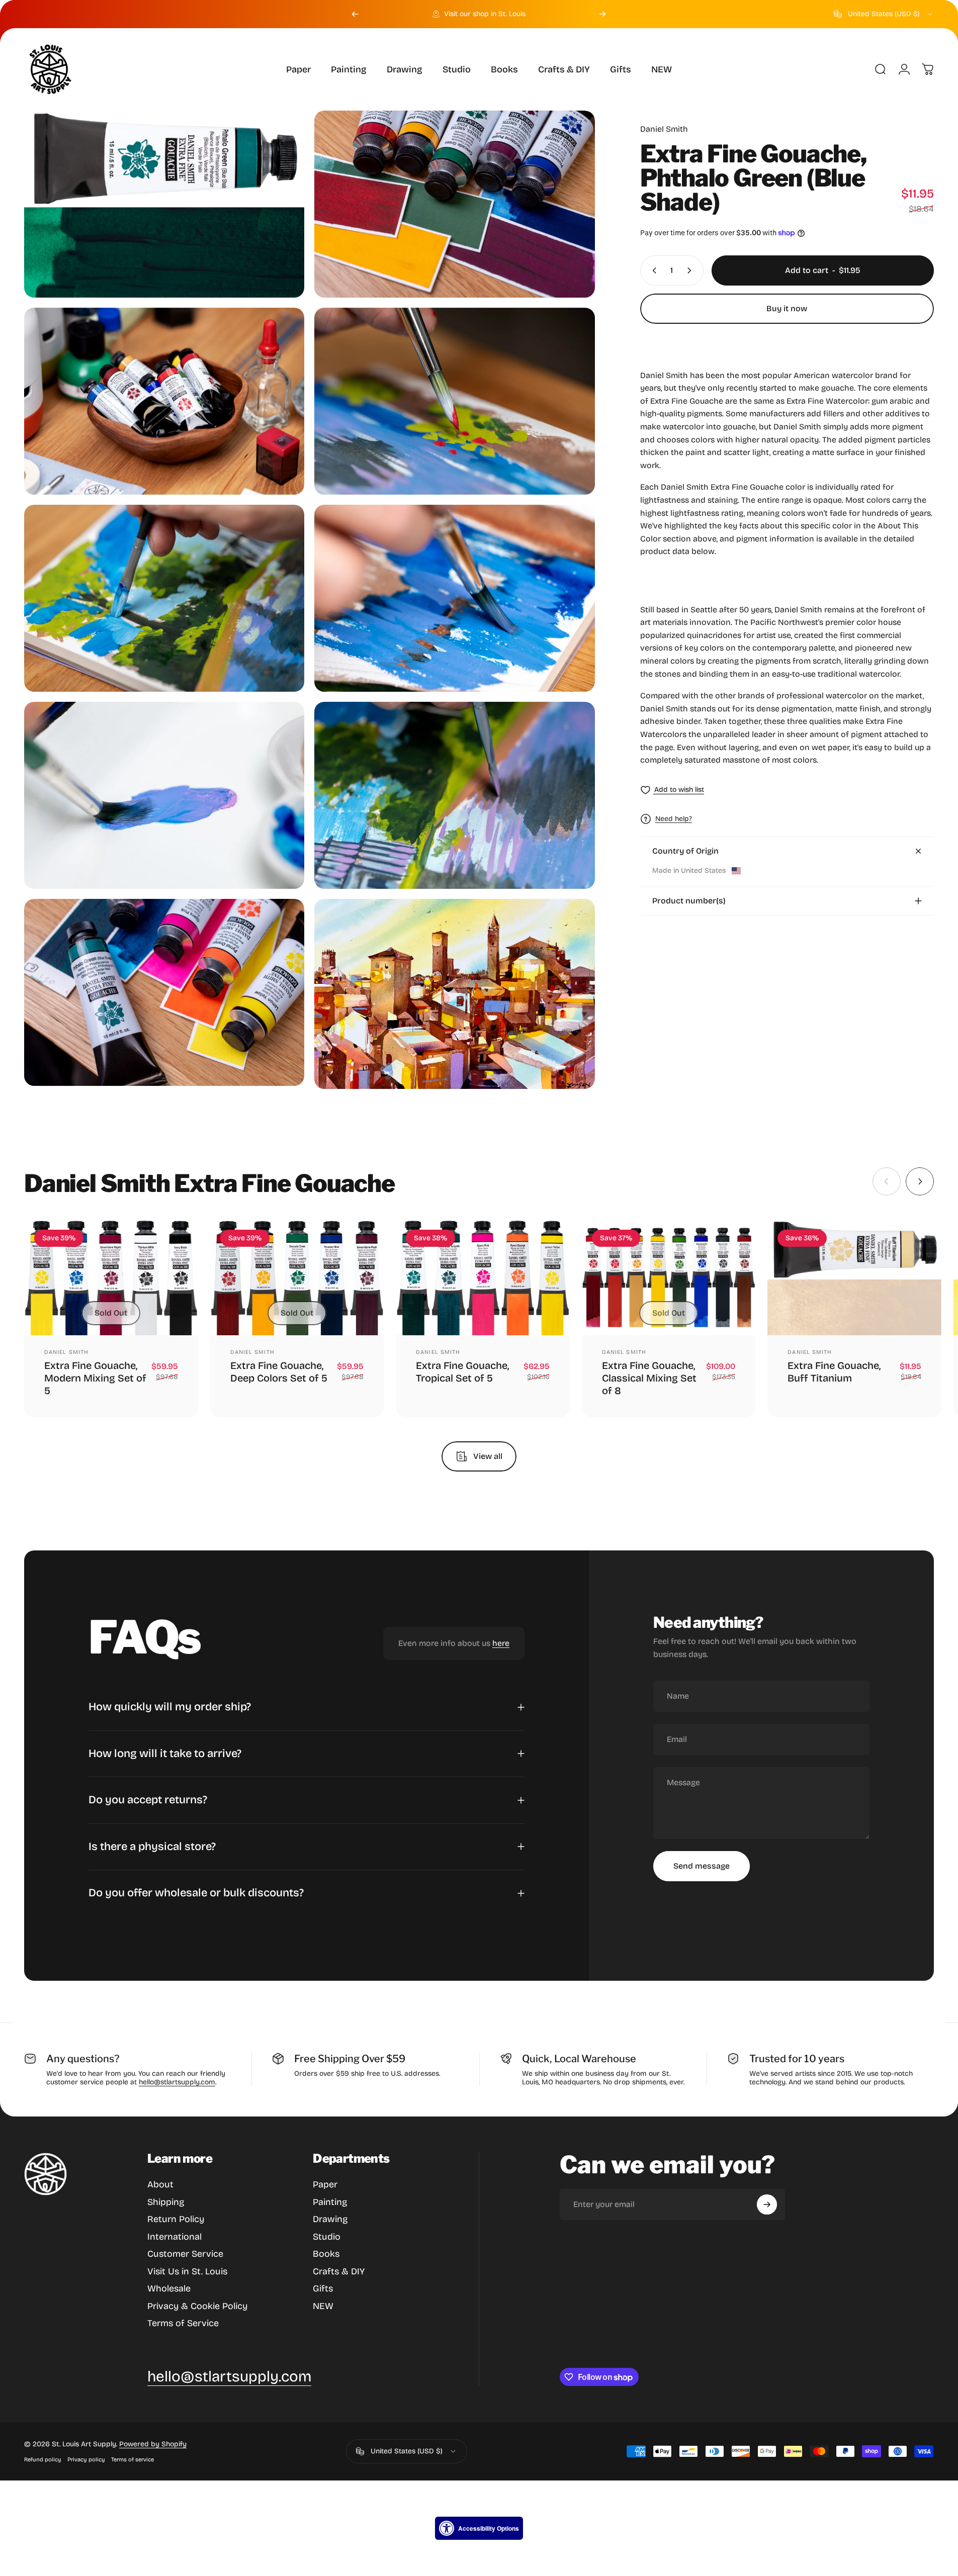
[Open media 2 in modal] (454, 204)
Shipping (166, 2202)
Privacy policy (86, 2460)
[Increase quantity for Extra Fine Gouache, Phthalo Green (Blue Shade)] (691, 270)
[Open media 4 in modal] (454, 401)
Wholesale (169, 2288)
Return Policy (176, 2219)
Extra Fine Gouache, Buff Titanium (834, 1372)
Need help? (674, 819)
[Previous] (355, 14)
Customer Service (185, 2254)
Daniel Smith (664, 129)
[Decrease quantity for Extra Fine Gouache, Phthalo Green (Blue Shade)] (652, 270)
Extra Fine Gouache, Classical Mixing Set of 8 (649, 1378)
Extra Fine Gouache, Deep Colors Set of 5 (279, 1372)
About (160, 2184)
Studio (327, 2237)
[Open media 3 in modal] (164, 401)
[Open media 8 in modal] (454, 795)
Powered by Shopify (153, 2444)
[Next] (602, 14)
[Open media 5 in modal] (164, 598)
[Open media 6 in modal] (454, 598)
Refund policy (43, 2460)
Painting (330, 2202)
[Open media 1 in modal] (164, 204)
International (175, 2237)
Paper (325, 2184)
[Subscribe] (767, 2204)
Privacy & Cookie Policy (197, 2306)
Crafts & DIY (339, 2271)
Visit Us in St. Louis (187, 2271)
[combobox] (884, 14)
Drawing (330, 2219)
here (501, 1643)
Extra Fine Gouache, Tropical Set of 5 (462, 1372)
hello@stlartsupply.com (177, 2082)
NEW (323, 2306)
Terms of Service (183, 2323)
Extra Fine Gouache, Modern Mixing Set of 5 (95, 1378)
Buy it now (787, 308)
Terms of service (133, 2460)
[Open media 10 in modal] (454, 994)
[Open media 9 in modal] (164, 992)
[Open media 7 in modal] (164, 795)
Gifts (323, 2288)
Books (326, 2254)
